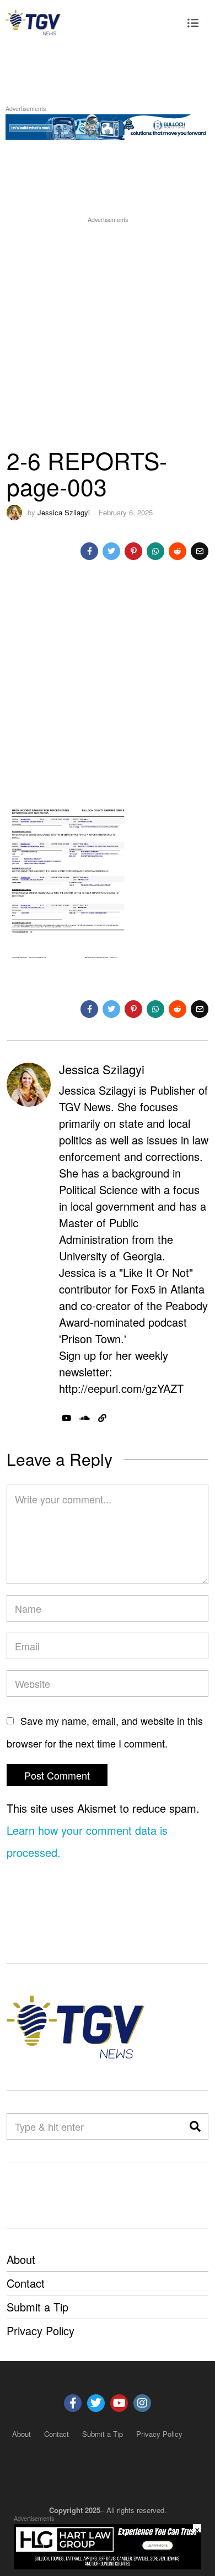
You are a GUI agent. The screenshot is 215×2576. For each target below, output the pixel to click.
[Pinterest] (133, 551)
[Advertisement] (108, 333)
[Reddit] (178, 551)
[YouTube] (66, 1418)
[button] (195, 2126)
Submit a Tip (37, 2307)
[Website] (102, 1418)
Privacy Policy (41, 2330)
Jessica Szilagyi (64, 512)
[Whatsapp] (155, 551)
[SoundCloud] (85, 1418)
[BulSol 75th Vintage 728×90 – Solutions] (108, 125)
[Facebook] (89, 551)
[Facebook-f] (73, 2403)
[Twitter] (111, 551)
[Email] (200, 551)
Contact (26, 2283)
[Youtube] (119, 2403)
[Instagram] (142, 2403)
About (21, 2259)
